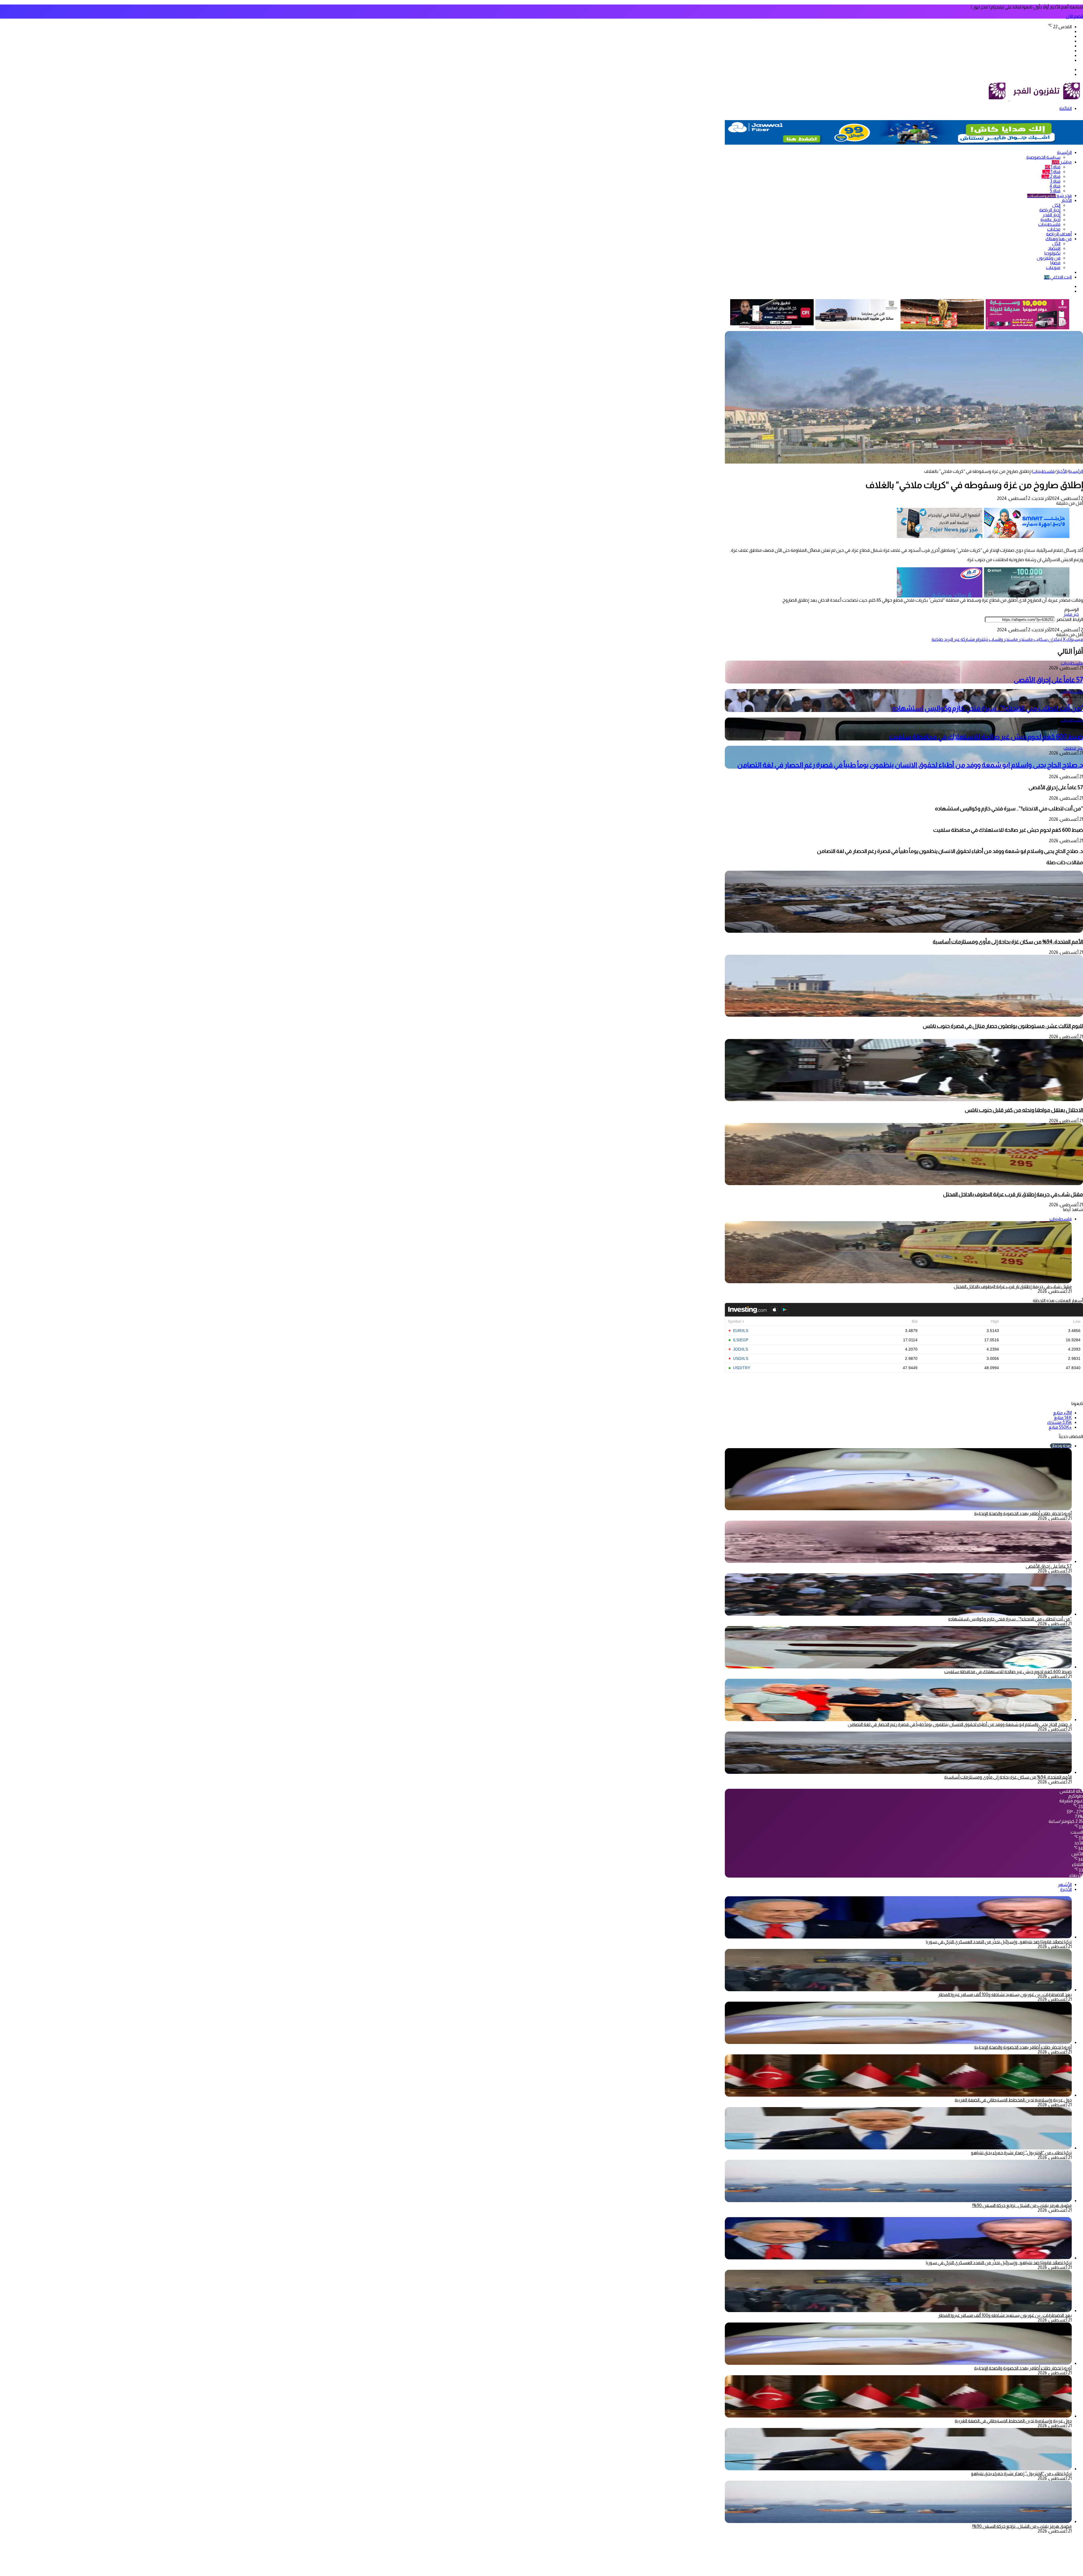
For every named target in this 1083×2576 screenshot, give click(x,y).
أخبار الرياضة (1050, 210)
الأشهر (1065, 1884)
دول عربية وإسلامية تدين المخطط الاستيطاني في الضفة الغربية (1013, 2100)
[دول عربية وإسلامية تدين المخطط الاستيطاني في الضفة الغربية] (898, 2095)
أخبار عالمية (1050, 220)
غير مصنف (1073, 748)
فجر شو (1049, 196)
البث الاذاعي (1058, 277)
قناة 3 (1055, 181)
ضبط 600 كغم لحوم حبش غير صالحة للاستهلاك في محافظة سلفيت (986, 737)
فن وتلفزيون (1049, 258)
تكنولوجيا (1052, 253)
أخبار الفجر (1052, 215)
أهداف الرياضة (1059, 234)
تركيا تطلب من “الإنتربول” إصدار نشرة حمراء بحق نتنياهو (1021, 2153)
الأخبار (1067, 200)
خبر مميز (1071, 614)
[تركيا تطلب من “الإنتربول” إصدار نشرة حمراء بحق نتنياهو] (898, 2148)
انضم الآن (1074, 16)
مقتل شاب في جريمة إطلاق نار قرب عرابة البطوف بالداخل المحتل (1013, 1194)
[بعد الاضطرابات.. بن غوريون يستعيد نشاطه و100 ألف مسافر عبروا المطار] (898, 1990)
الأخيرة (1066, 1889)
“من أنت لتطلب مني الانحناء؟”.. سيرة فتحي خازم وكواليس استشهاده (988, 708)
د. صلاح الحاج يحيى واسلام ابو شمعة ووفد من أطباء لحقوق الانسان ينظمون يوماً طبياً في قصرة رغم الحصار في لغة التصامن (910, 765)
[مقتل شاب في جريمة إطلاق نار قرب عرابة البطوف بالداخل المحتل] (904, 1184)
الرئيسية (1064, 152)
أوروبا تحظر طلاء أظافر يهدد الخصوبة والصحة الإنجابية (1023, 1513)
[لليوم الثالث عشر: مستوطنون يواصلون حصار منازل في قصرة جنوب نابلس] (904, 1015)
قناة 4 (1055, 186)
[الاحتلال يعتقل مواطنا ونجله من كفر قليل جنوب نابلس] (904, 1100)
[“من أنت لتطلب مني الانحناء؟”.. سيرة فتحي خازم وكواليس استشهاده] (898, 1614)
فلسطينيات (1049, 224)
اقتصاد (1054, 248)
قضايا (1055, 263)
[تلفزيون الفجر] (1009, 99)
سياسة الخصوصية (1043, 157)
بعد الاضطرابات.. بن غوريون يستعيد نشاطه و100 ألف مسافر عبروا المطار (1005, 1994)
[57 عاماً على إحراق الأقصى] (898, 1561)
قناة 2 (1051, 176)
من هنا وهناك (1059, 239)
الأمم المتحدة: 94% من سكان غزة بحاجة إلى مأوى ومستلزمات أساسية (1008, 942)
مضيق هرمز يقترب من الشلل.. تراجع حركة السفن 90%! (1022, 2205)
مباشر (1062, 162)
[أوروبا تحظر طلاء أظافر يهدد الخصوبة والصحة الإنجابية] (898, 2042)
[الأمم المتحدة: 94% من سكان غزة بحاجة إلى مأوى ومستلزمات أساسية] (904, 931)
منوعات (1053, 267)
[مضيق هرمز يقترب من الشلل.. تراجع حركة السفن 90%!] (898, 2201)
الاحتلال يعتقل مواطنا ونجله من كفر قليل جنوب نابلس (1024, 1110)
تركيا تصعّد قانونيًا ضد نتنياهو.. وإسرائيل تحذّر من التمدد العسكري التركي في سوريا (999, 1942)
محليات (1054, 229)
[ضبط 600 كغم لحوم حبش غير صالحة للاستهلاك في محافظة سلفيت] (898, 1667)
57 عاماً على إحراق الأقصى (1048, 680)
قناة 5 (1055, 191)
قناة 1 (1053, 167)
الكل (1056, 205)
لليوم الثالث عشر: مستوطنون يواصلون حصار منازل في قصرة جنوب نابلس (1003, 1026)
